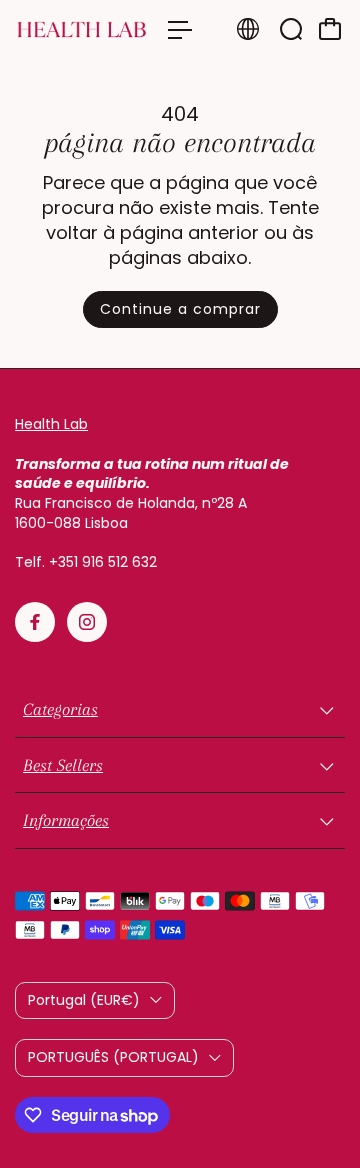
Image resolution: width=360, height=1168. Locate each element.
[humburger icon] (180, 30)
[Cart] (330, 29)
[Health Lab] (81, 30)
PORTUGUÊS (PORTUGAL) (113, 1057)
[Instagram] (87, 622)
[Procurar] (291, 29)
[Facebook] (35, 622)
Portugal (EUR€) (84, 1000)
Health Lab (51, 424)
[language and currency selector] (248, 29)
